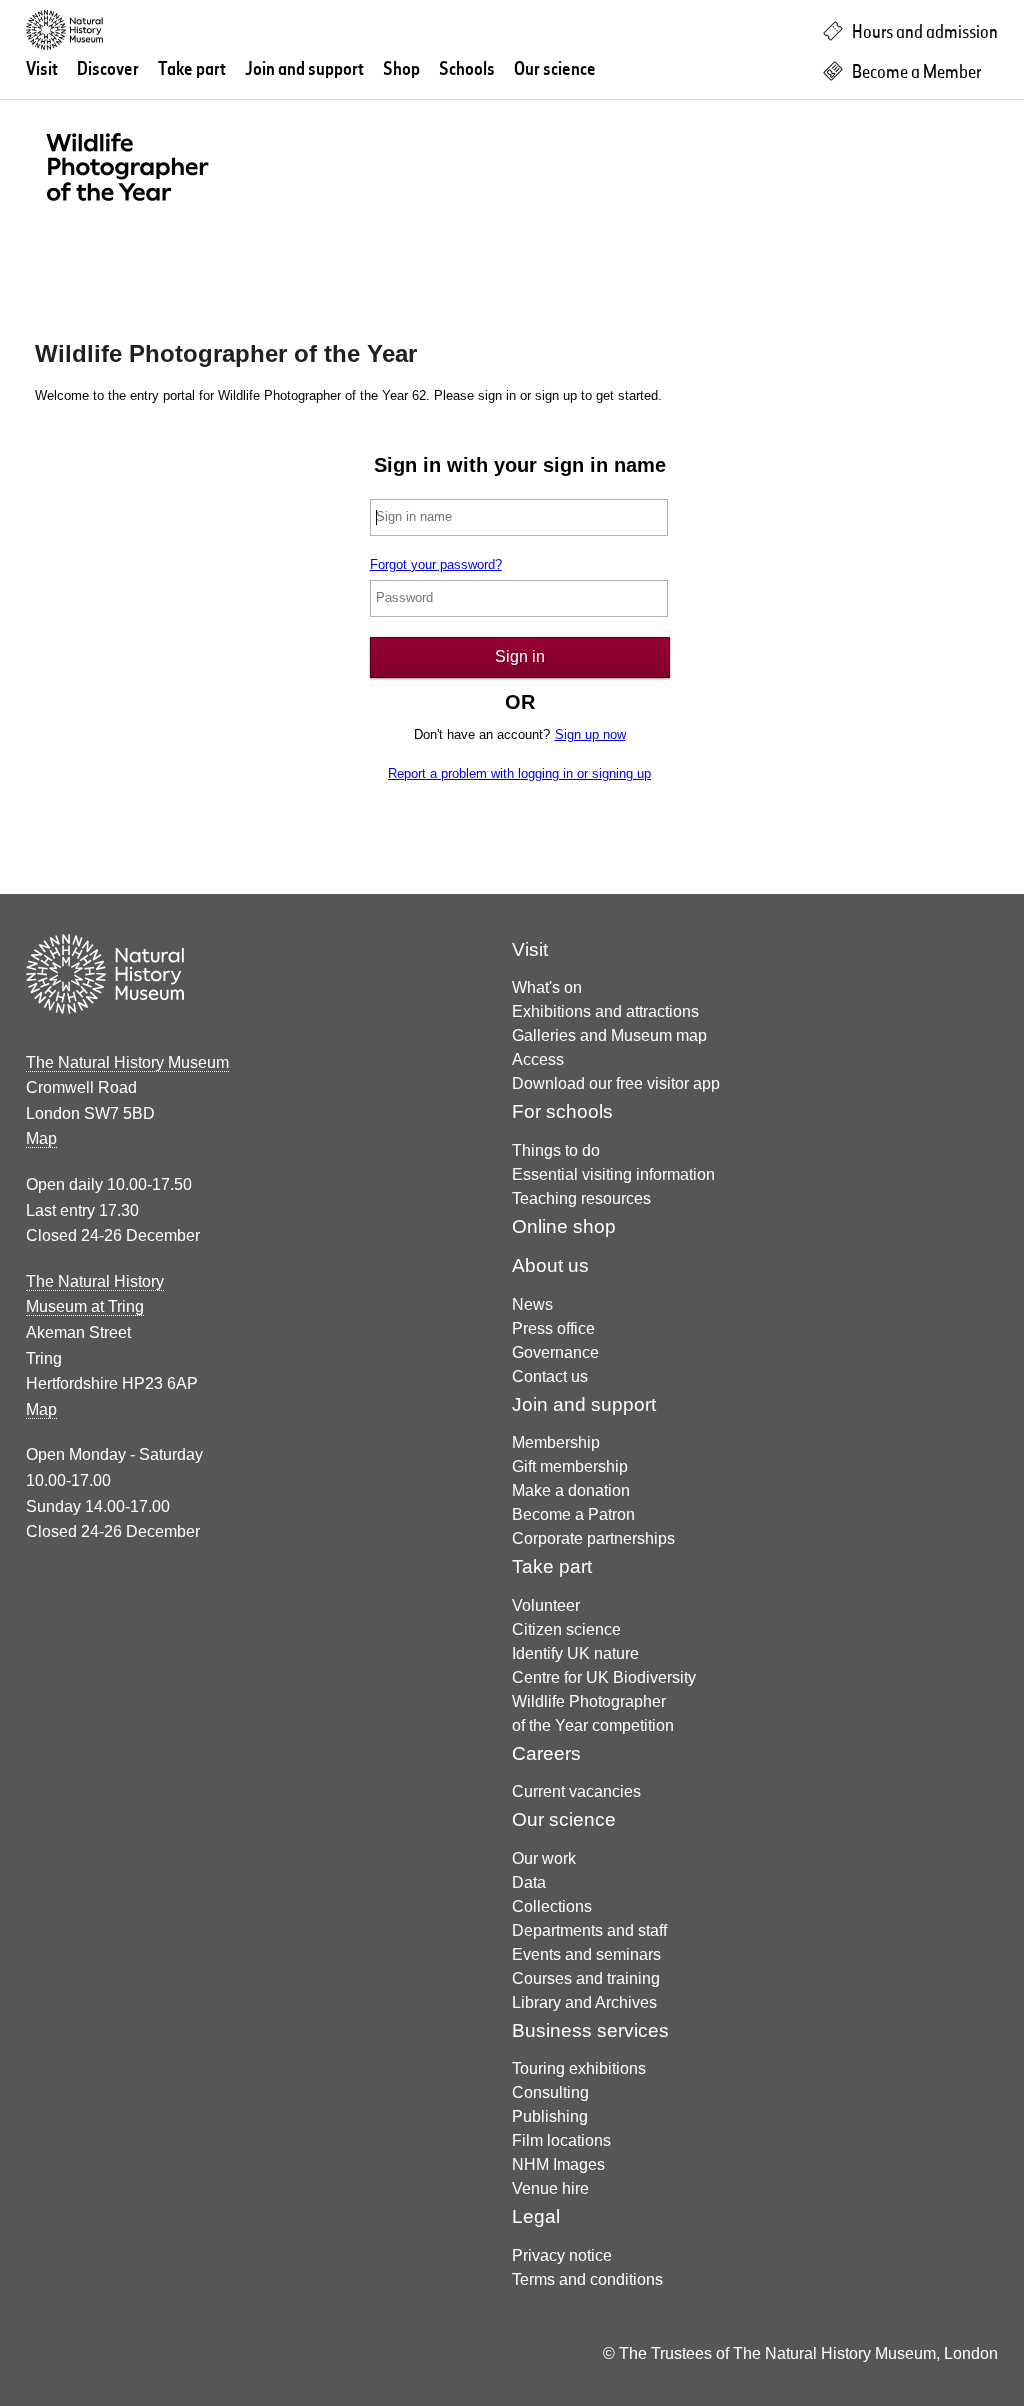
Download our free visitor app (616, 1083)
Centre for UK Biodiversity (604, 1677)
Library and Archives (584, 2002)
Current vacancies (576, 1791)
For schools (562, 1111)
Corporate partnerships (593, 1538)
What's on (547, 987)
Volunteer (546, 1605)
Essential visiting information (613, 1174)
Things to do (556, 1150)
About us (550, 1265)
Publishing (550, 2116)
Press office (553, 1328)
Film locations (561, 2140)
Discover (108, 70)
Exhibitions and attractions (605, 1011)
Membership (556, 1442)
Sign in (520, 656)
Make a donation (571, 1490)
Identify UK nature (575, 1653)
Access (538, 1059)
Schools (467, 70)
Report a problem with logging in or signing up (519, 773)
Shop (401, 70)
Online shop (564, 1226)
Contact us (550, 1376)
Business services (590, 2030)
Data (529, 1882)
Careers (546, 1753)
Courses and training (586, 1978)
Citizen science (566, 1629)
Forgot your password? (436, 564)
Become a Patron (573, 1514)
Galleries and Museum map (609, 1035)
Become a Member (915, 73)
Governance (555, 1352)
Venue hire (550, 2188)
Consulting (550, 2092)
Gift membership (570, 1466)
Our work (544, 1858)
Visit (42, 70)
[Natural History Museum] (193, 30)
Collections (552, 1906)
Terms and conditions (587, 2279)
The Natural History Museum (127, 1062)
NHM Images (558, 2164)
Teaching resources (581, 1198)
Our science (555, 70)
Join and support (304, 70)
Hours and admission (923, 33)
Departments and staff (589, 1930)
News (532, 1304)
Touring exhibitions (579, 2068)
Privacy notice (562, 2255)
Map (41, 1138)
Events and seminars (586, 1954)
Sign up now (590, 734)
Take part (192, 70)
